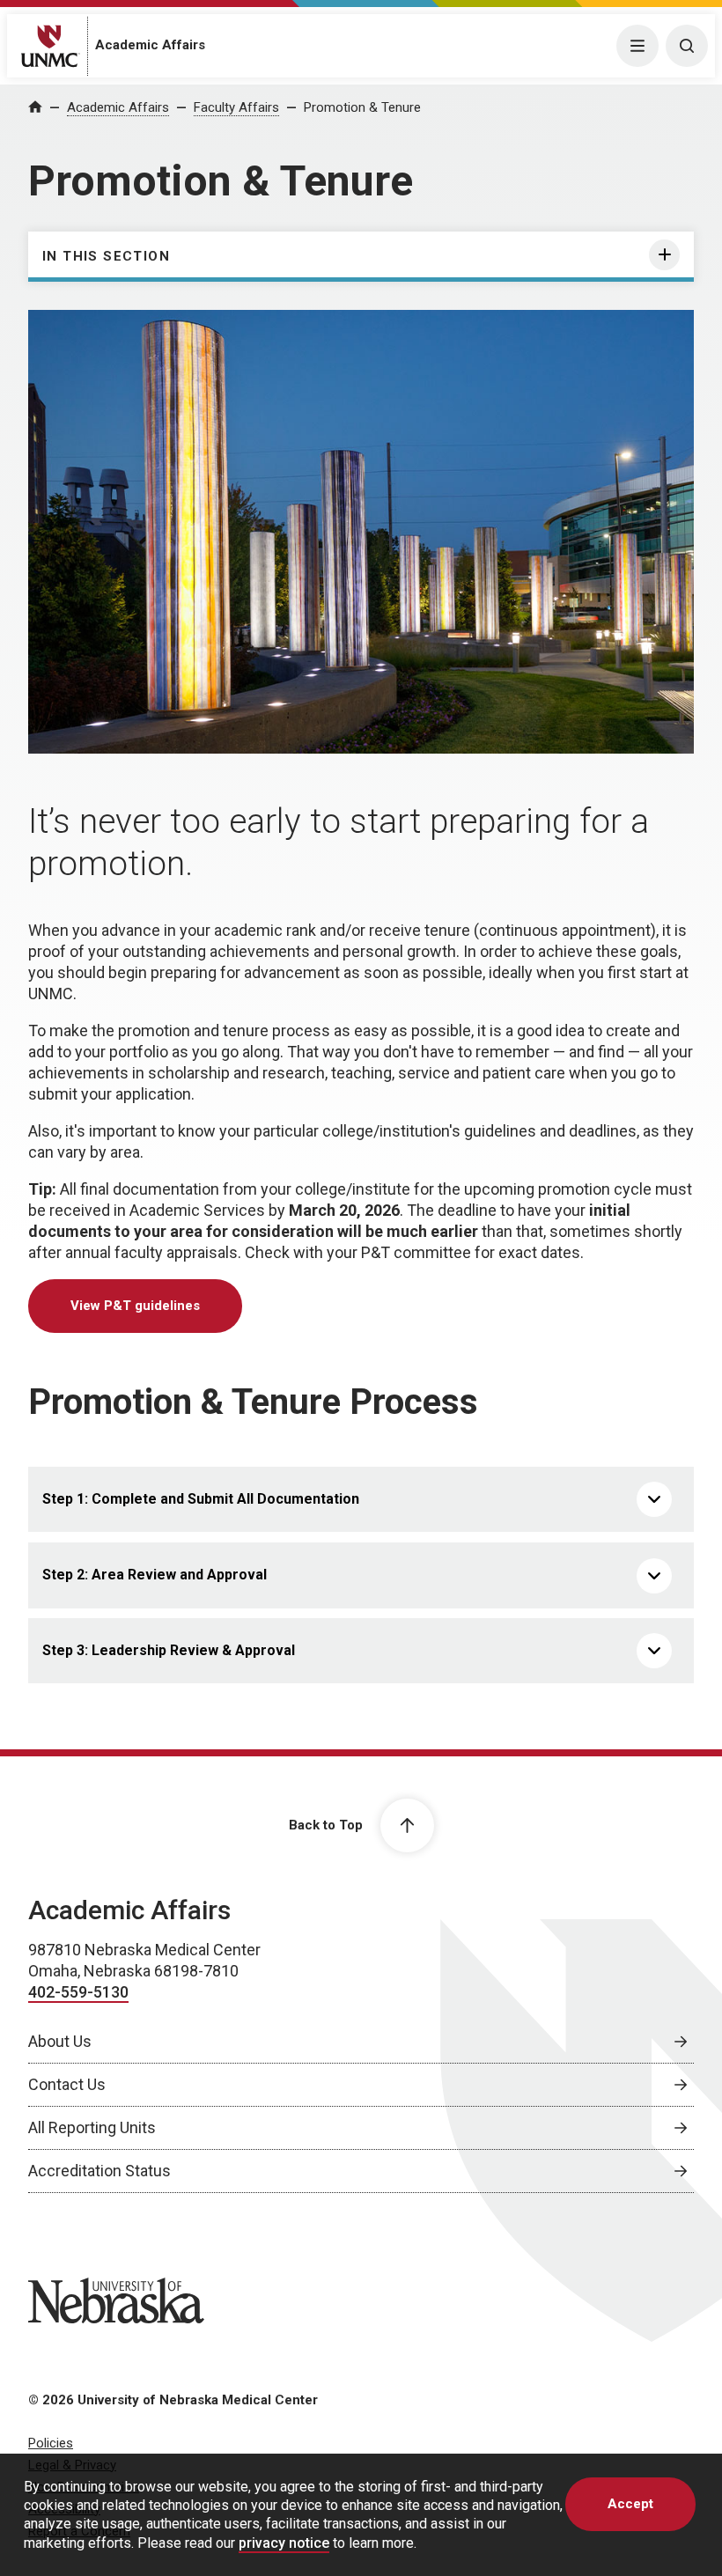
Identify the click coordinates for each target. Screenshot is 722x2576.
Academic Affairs (150, 45)
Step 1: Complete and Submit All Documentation (201, 1499)
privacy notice (284, 2543)
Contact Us (67, 2084)
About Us (60, 2041)
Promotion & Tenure (362, 107)
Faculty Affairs (236, 107)
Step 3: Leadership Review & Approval (169, 1650)
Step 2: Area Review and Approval (155, 1575)
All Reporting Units (92, 2127)
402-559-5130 (78, 1992)
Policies (51, 2443)
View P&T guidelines (135, 1306)
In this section (106, 256)
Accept (630, 2504)
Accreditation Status (99, 2171)
